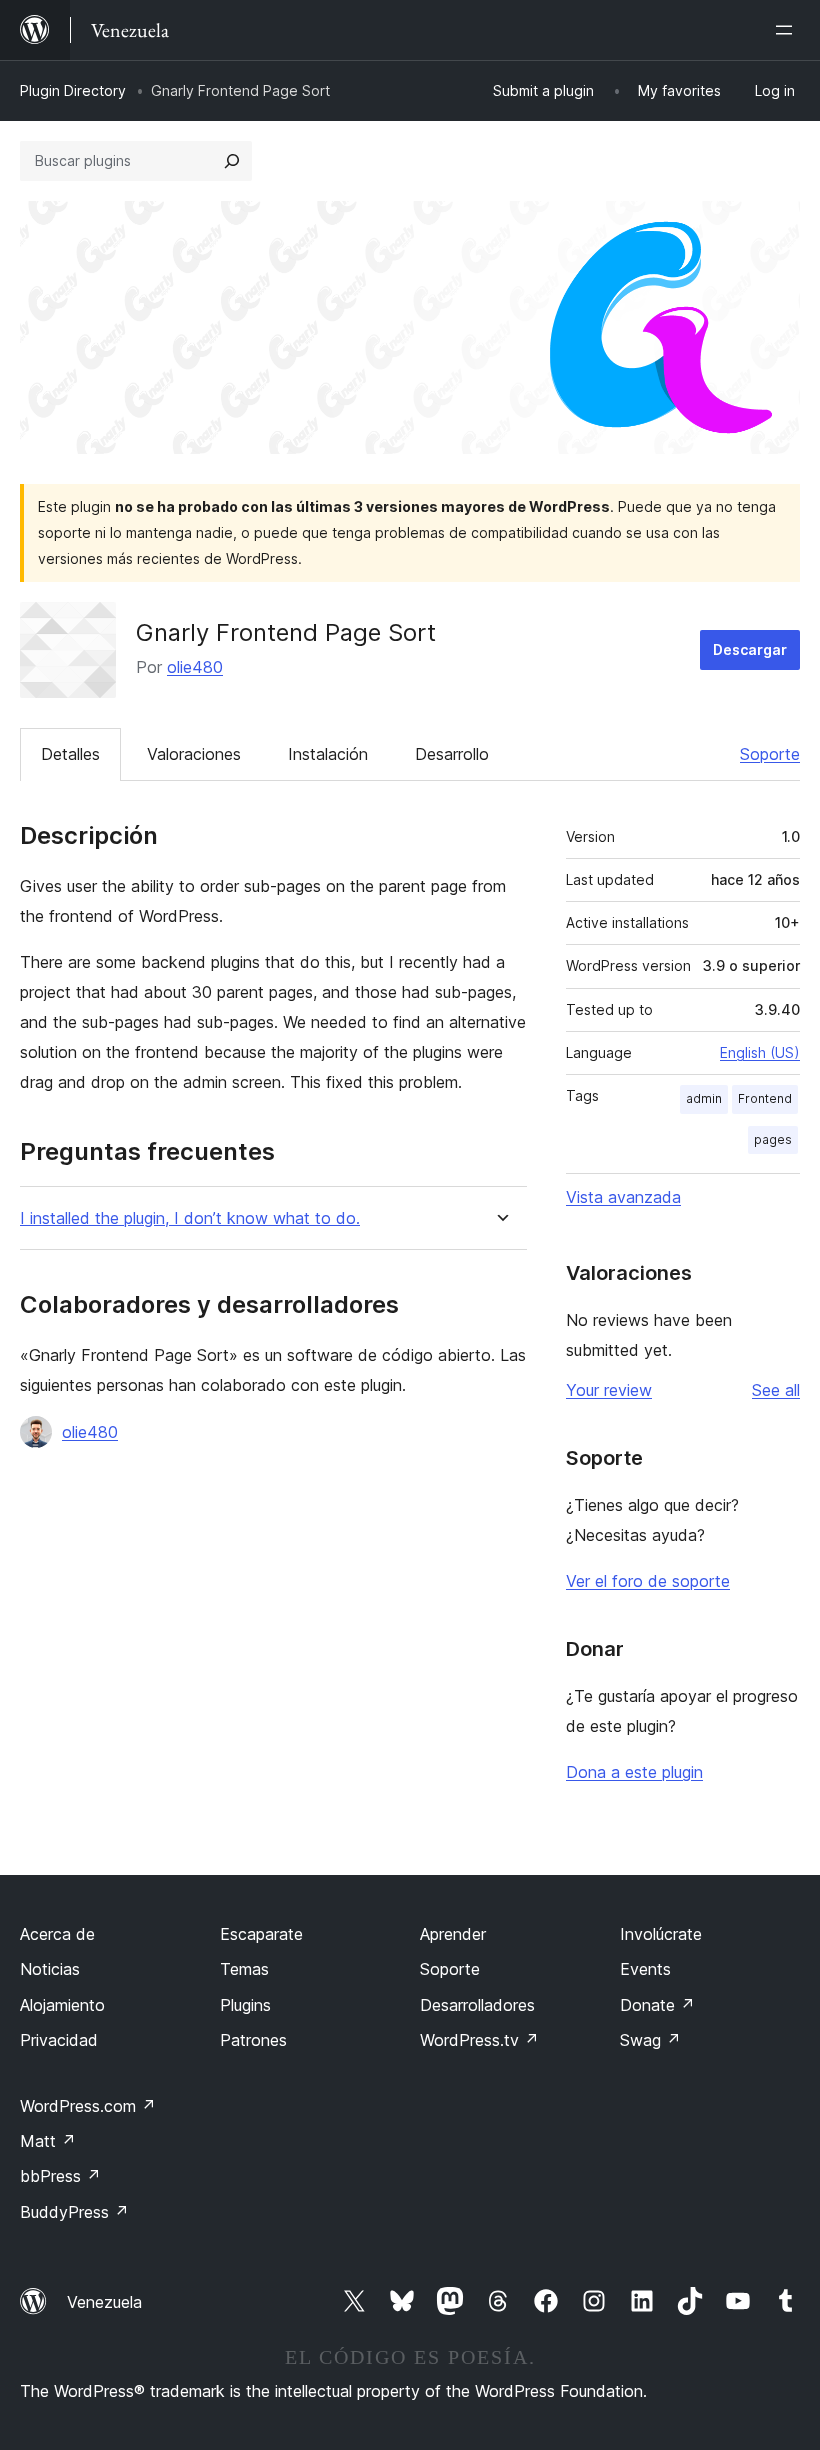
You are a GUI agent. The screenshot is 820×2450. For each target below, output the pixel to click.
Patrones (253, 2040)
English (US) (760, 1052)
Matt (48, 2141)
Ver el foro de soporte (648, 1581)
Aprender (453, 1934)
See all (776, 1390)
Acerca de (57, 1934)
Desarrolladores (477, 2005)
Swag (650, 2040)
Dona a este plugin (634, 1772)
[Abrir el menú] (788, 30)
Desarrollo (452, 754)
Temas (244, 1969)
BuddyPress (74, 2212)
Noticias (50, 1969)
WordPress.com (88, 2106)
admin (704, 1098)
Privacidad (59, 2040)
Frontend (765, 1098)
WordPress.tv (479, 2040)
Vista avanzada (623, 1197)
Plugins (245, 2005)
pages (773, 1139)
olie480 (195, 667)
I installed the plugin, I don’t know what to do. (190, 1218)
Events (645, 1969)
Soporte (770, 754)
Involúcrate (661, 1934)
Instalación (328, 754)
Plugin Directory (73, 90)
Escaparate (261, 1934)
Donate (657, 2005)
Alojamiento (62, 2005)
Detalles (70, 754)
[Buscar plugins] (232, 161)
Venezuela (104, 2302)
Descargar (750, 649)
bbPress (60, 2176)
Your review (609, 1390)
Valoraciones (194, 754)
